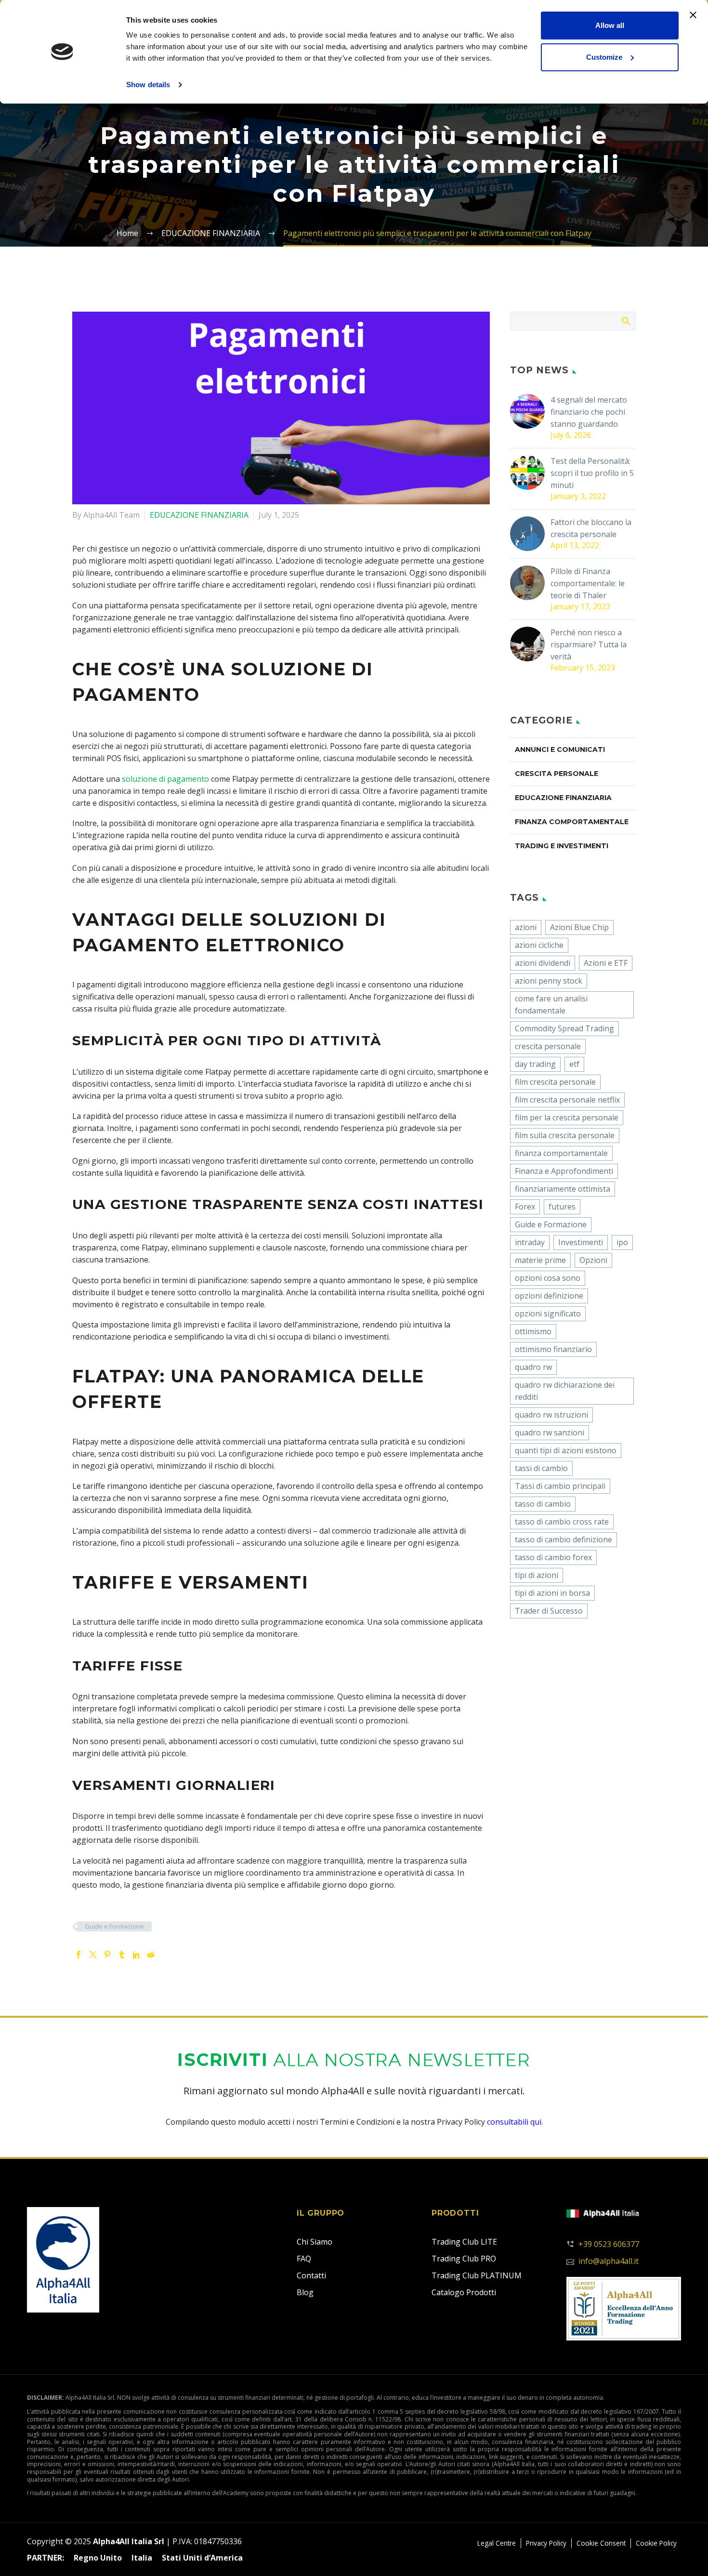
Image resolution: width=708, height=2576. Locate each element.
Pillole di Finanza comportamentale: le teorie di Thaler (588, 583)
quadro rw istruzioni (551, 1415)
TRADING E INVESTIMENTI (562, 846)
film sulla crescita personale (565, 1135)
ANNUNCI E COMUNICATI (560, 749)
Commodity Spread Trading (564, 1028)
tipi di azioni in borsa (552, 1593)
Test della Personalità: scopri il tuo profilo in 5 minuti (592, 473)
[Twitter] (93, 1955)
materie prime (540, 1260)
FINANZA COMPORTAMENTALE (572, 822)
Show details (148, 85)
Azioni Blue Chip (579, 927)
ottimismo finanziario (553, 1349)
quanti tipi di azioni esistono (566, 1450)
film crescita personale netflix (567, 1100)
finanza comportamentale (561, 1153)
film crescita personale (555, 1082)
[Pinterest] (107, 1955)
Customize (604, 57)
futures (562, 1207)
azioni (526, 927)
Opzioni (593, 1260)
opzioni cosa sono (548, 1278)
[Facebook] (79, 1955)
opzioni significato (548, 1314)
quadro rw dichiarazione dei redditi (565, 1391)
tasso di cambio (543, 1504)
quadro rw (533, 1367)
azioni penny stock (549, 981)
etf (574, 1064)
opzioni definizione (549, 1296)
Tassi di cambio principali (560, 1486)
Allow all (610, 25)
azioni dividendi (543, 963)
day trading (535, 1064)
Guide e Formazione (114, 1926)
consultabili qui (514, 2122)
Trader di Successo (549, 1611)
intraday (530, 1242)
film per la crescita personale (567, 1117)
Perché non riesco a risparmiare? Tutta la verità (589, 644)
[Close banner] (693, 15)
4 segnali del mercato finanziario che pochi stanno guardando (589, 412)
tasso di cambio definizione (564, 1539)
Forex (525, 1207)
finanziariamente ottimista (563, 1189)
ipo (622, 1242)
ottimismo (533, 1331)
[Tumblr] (122, 1955)
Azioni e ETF (606, 963)
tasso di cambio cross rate (562, 1522)
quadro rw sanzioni (550, 1433)
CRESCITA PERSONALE (557, 774)
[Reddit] (151, 1955)
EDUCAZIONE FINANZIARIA (199, 515)
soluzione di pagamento (165, 779)
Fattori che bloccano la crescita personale (591, 528)
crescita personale (548, 1046)
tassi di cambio (541, 1468)
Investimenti (581, 1242)
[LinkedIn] (136, 1955)
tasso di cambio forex (553, 1557)
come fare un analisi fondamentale (551, 1005)
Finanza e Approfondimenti (564, 1171)
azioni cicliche (539, 945)
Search (625, 321)
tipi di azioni (537, 1575)
